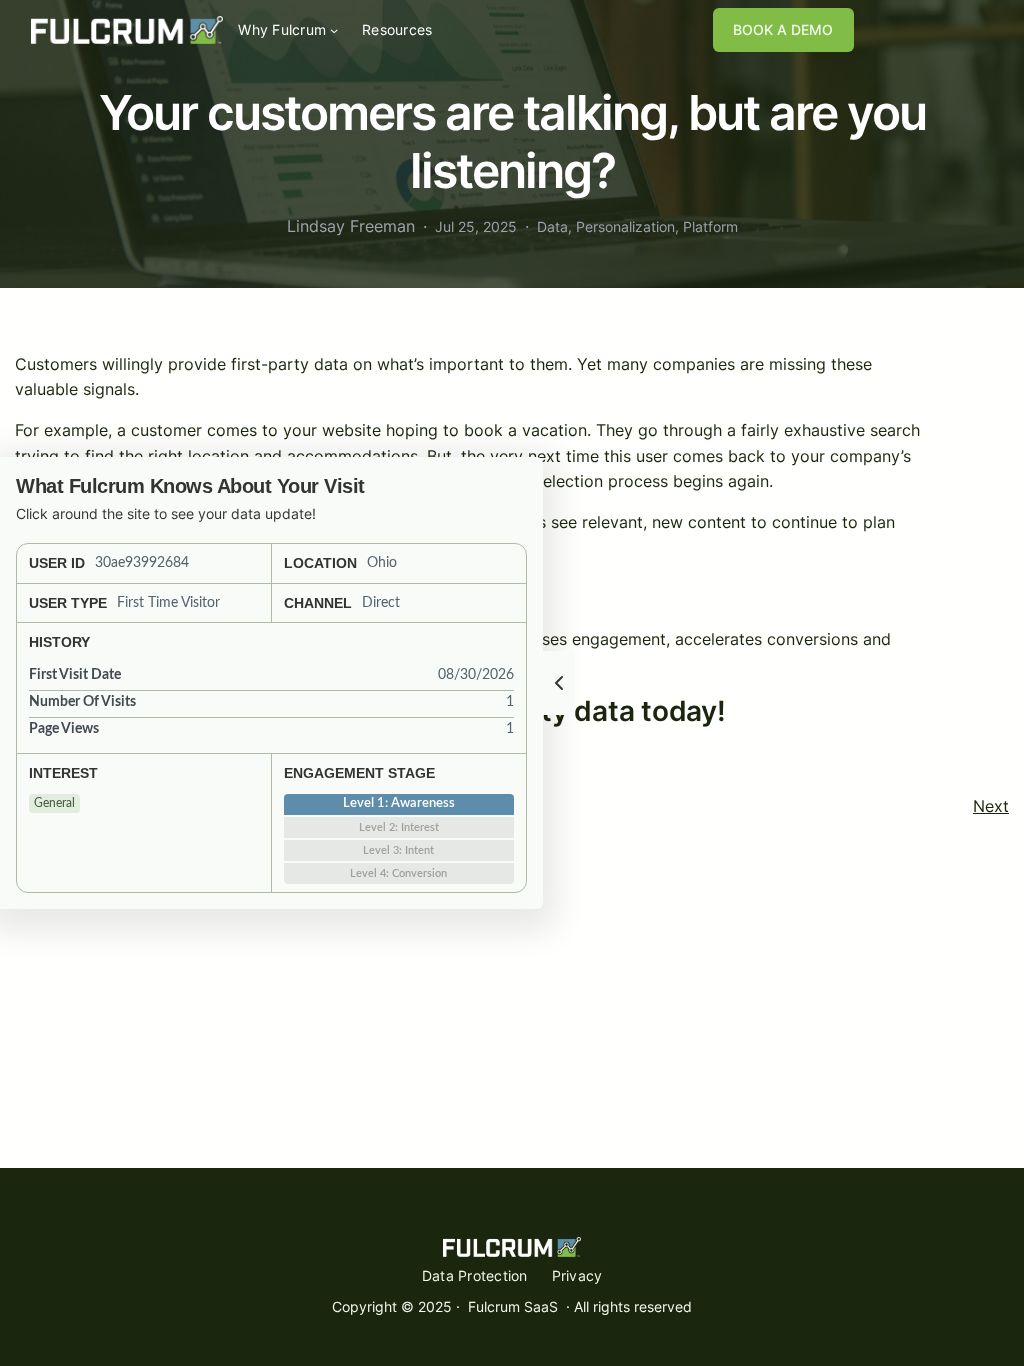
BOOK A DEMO (783, 29)
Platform (710, 226)
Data (552, 226)
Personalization (625, 226)
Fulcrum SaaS (513, 1306)
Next (991, 806)
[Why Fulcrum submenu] (334, 30)
